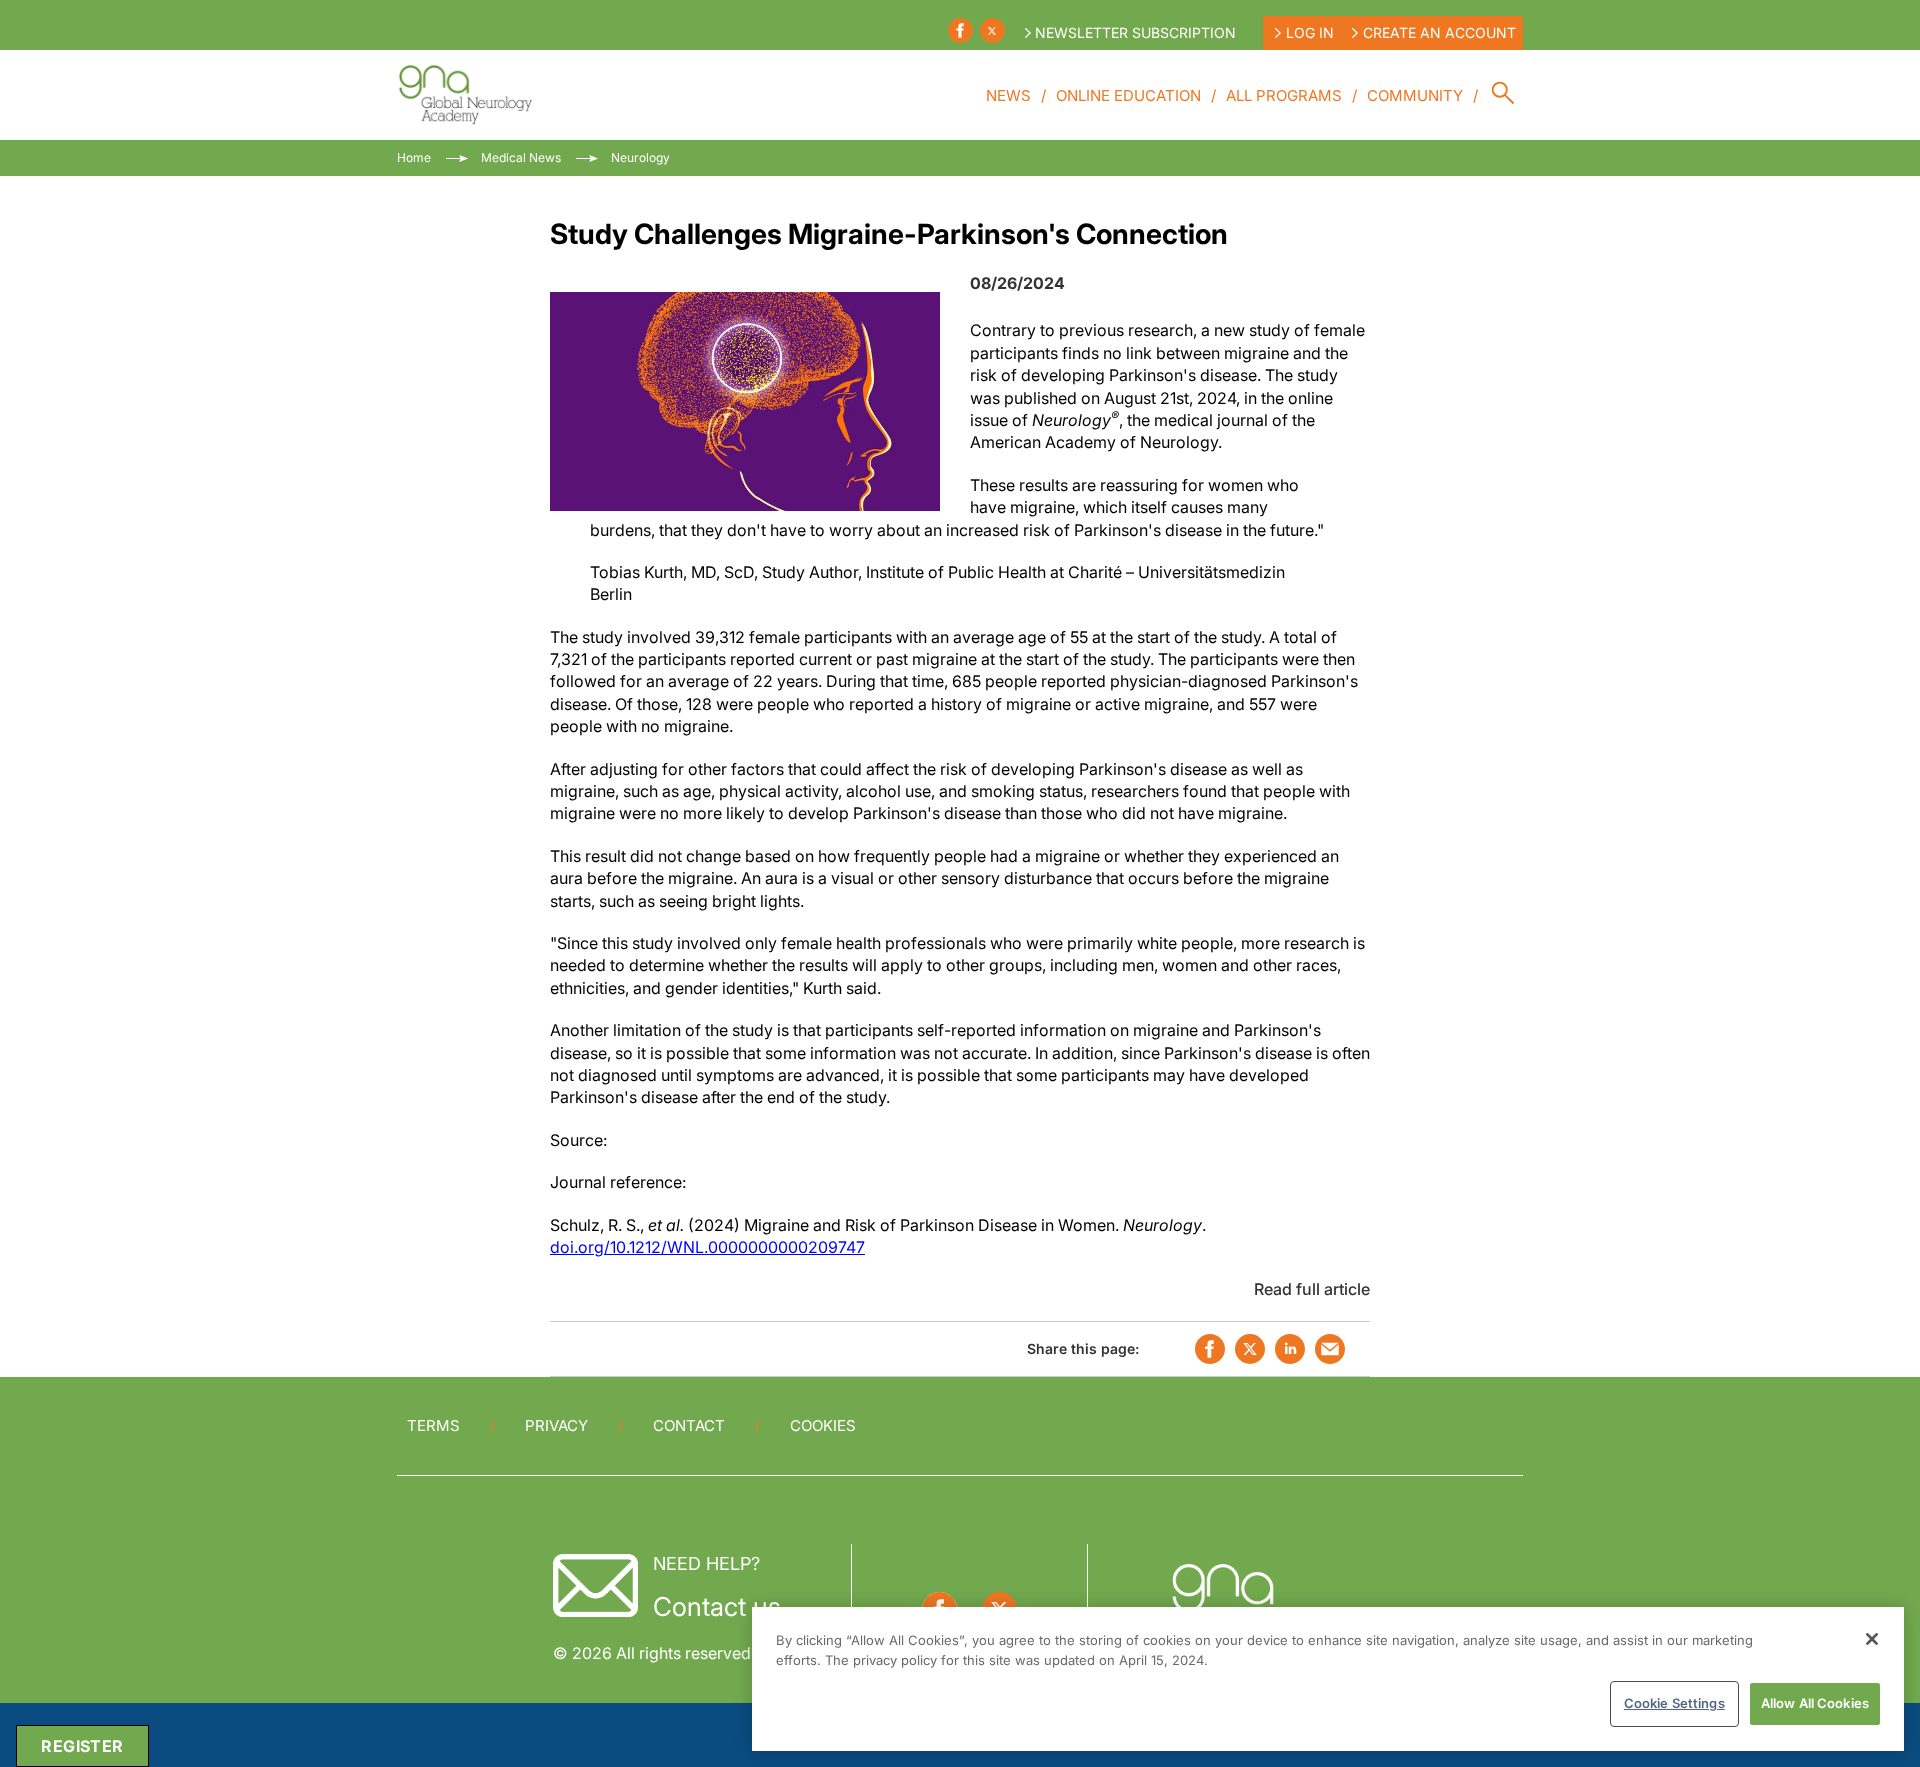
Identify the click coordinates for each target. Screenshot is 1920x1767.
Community (1415, 95)
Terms (433, 1425)
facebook (1210, 1349)
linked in (1290, 1349)
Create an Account (1439, 32)
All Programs (1284, 95)
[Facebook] (960, 30)
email (1330, 1349)
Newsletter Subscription (1135, 32)
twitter (1250, 1349)
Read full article (1312, 1289)
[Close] (1872, 1639)
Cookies (823, 1425)
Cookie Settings (1674, 1703)
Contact (689, 1425)
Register (82, 1746)
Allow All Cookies (1815, 1703)
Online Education (1128, 95)
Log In (1310, 32)
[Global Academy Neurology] (464, 95)
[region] (1328, 1679)
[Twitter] (992, 30)
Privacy (556, 1425)
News (1008, 95)
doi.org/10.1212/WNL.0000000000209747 (707, 1247)
